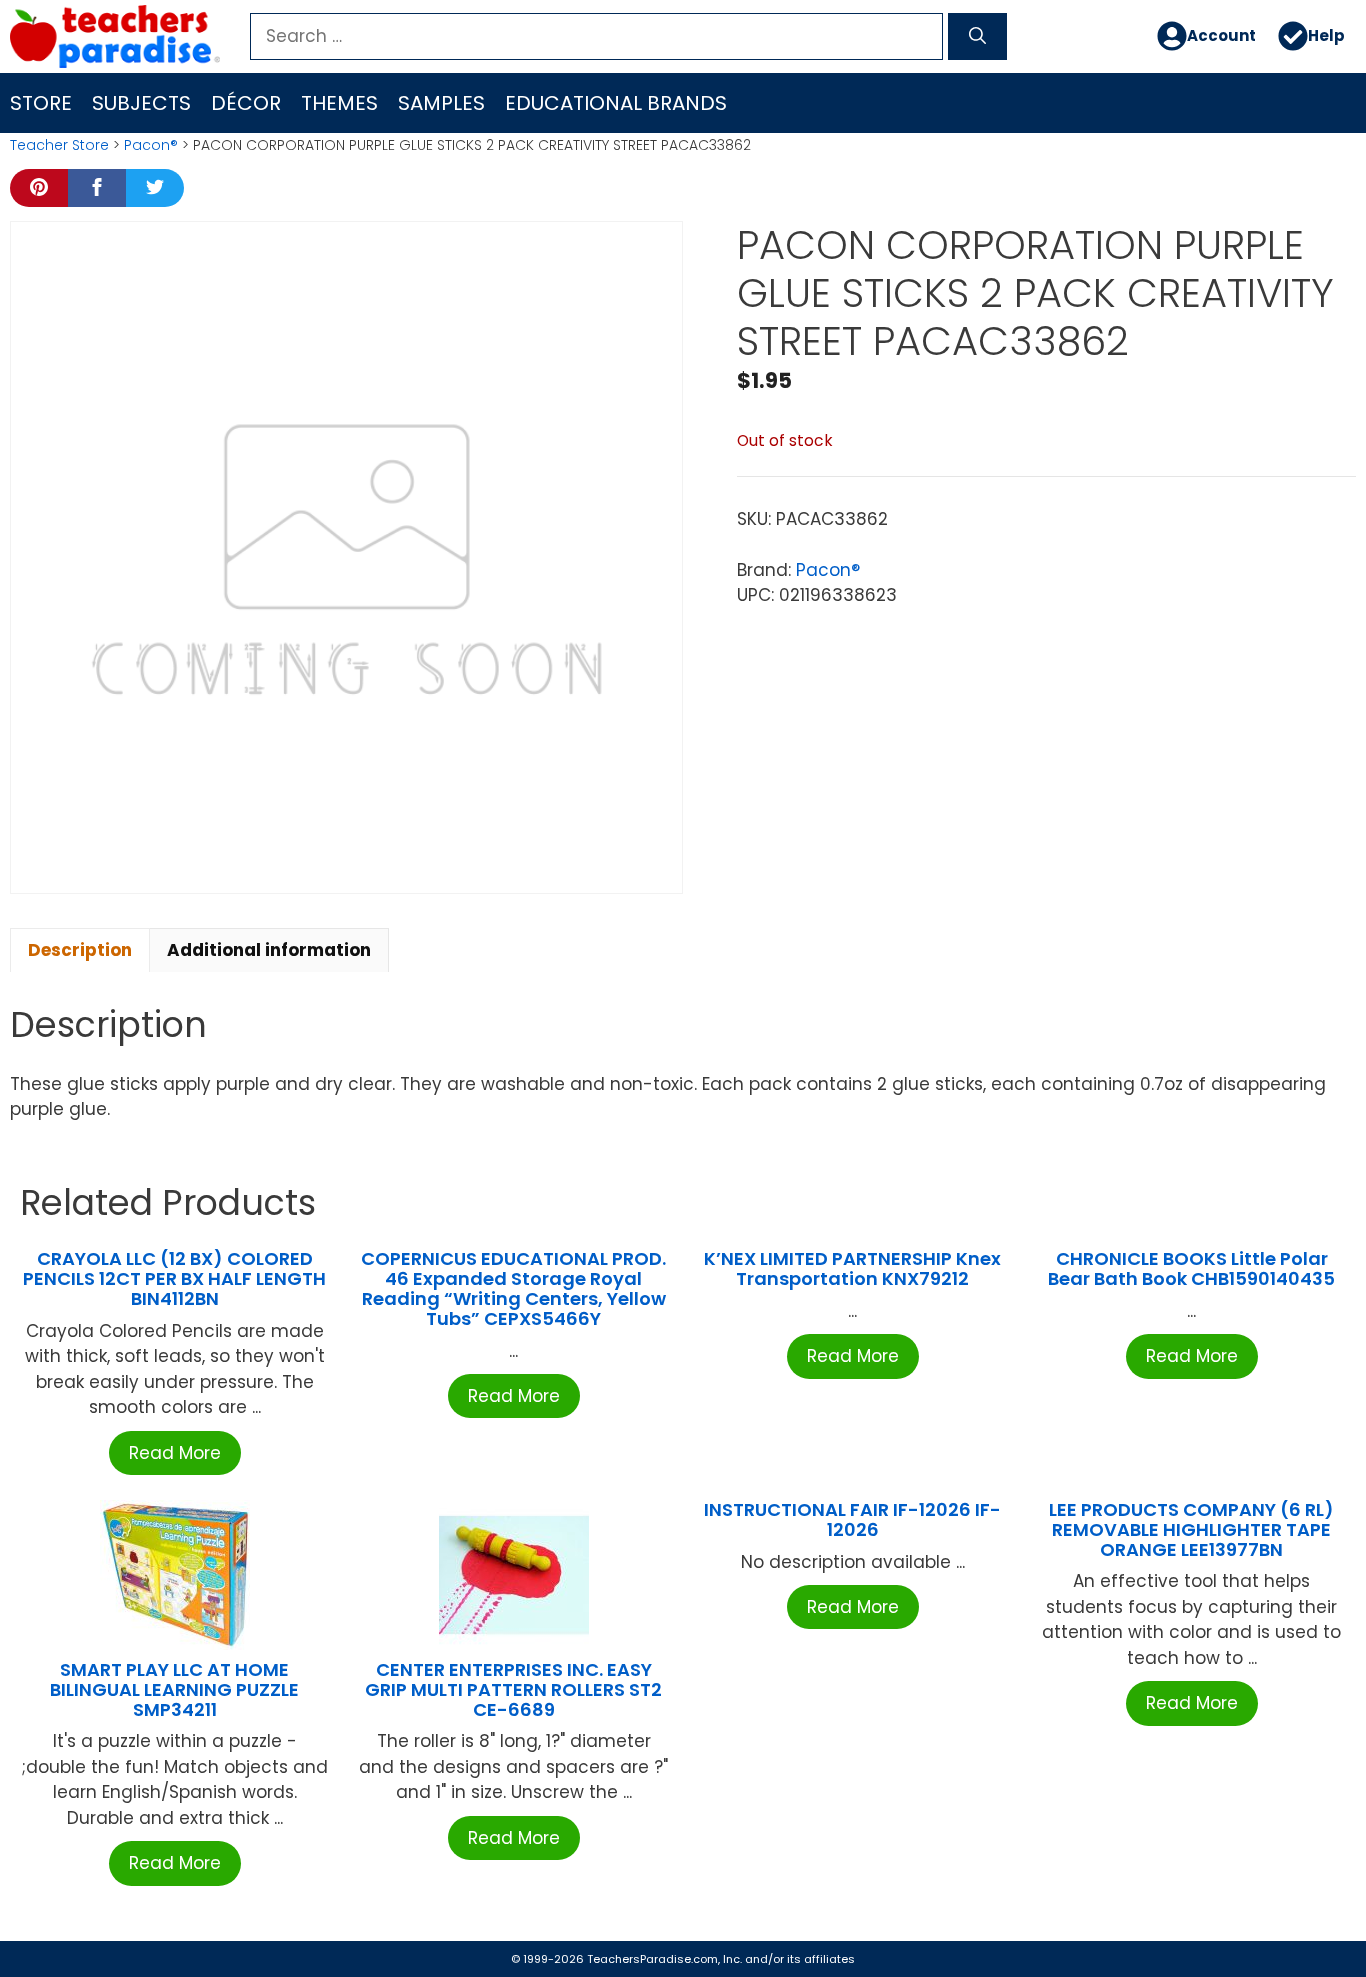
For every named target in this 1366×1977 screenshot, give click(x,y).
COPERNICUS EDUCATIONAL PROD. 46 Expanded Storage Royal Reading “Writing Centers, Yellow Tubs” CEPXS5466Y (513, 1288)
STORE (41, 103)
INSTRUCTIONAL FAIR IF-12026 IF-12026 (852, 1519)
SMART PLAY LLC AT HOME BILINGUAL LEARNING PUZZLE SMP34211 (174, 1689)
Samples (441, 103)
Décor (246, 103)
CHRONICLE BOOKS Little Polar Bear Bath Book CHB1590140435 (1191, 1268)
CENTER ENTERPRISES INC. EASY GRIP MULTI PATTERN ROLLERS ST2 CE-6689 (513, 1689)
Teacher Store (59, 145)
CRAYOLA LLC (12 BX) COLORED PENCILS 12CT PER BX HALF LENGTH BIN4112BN (174, 1278)
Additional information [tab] (269, 950)
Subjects (141, 103)
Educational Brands (616, 103)
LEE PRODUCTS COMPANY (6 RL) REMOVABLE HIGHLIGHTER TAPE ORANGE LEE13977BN (1191, 1529)
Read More (175, 1453)
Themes (339, 103)
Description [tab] (80, 950)
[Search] (977, 37)
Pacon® (151, 145)
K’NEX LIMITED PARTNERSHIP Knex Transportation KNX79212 (852, 1268)
